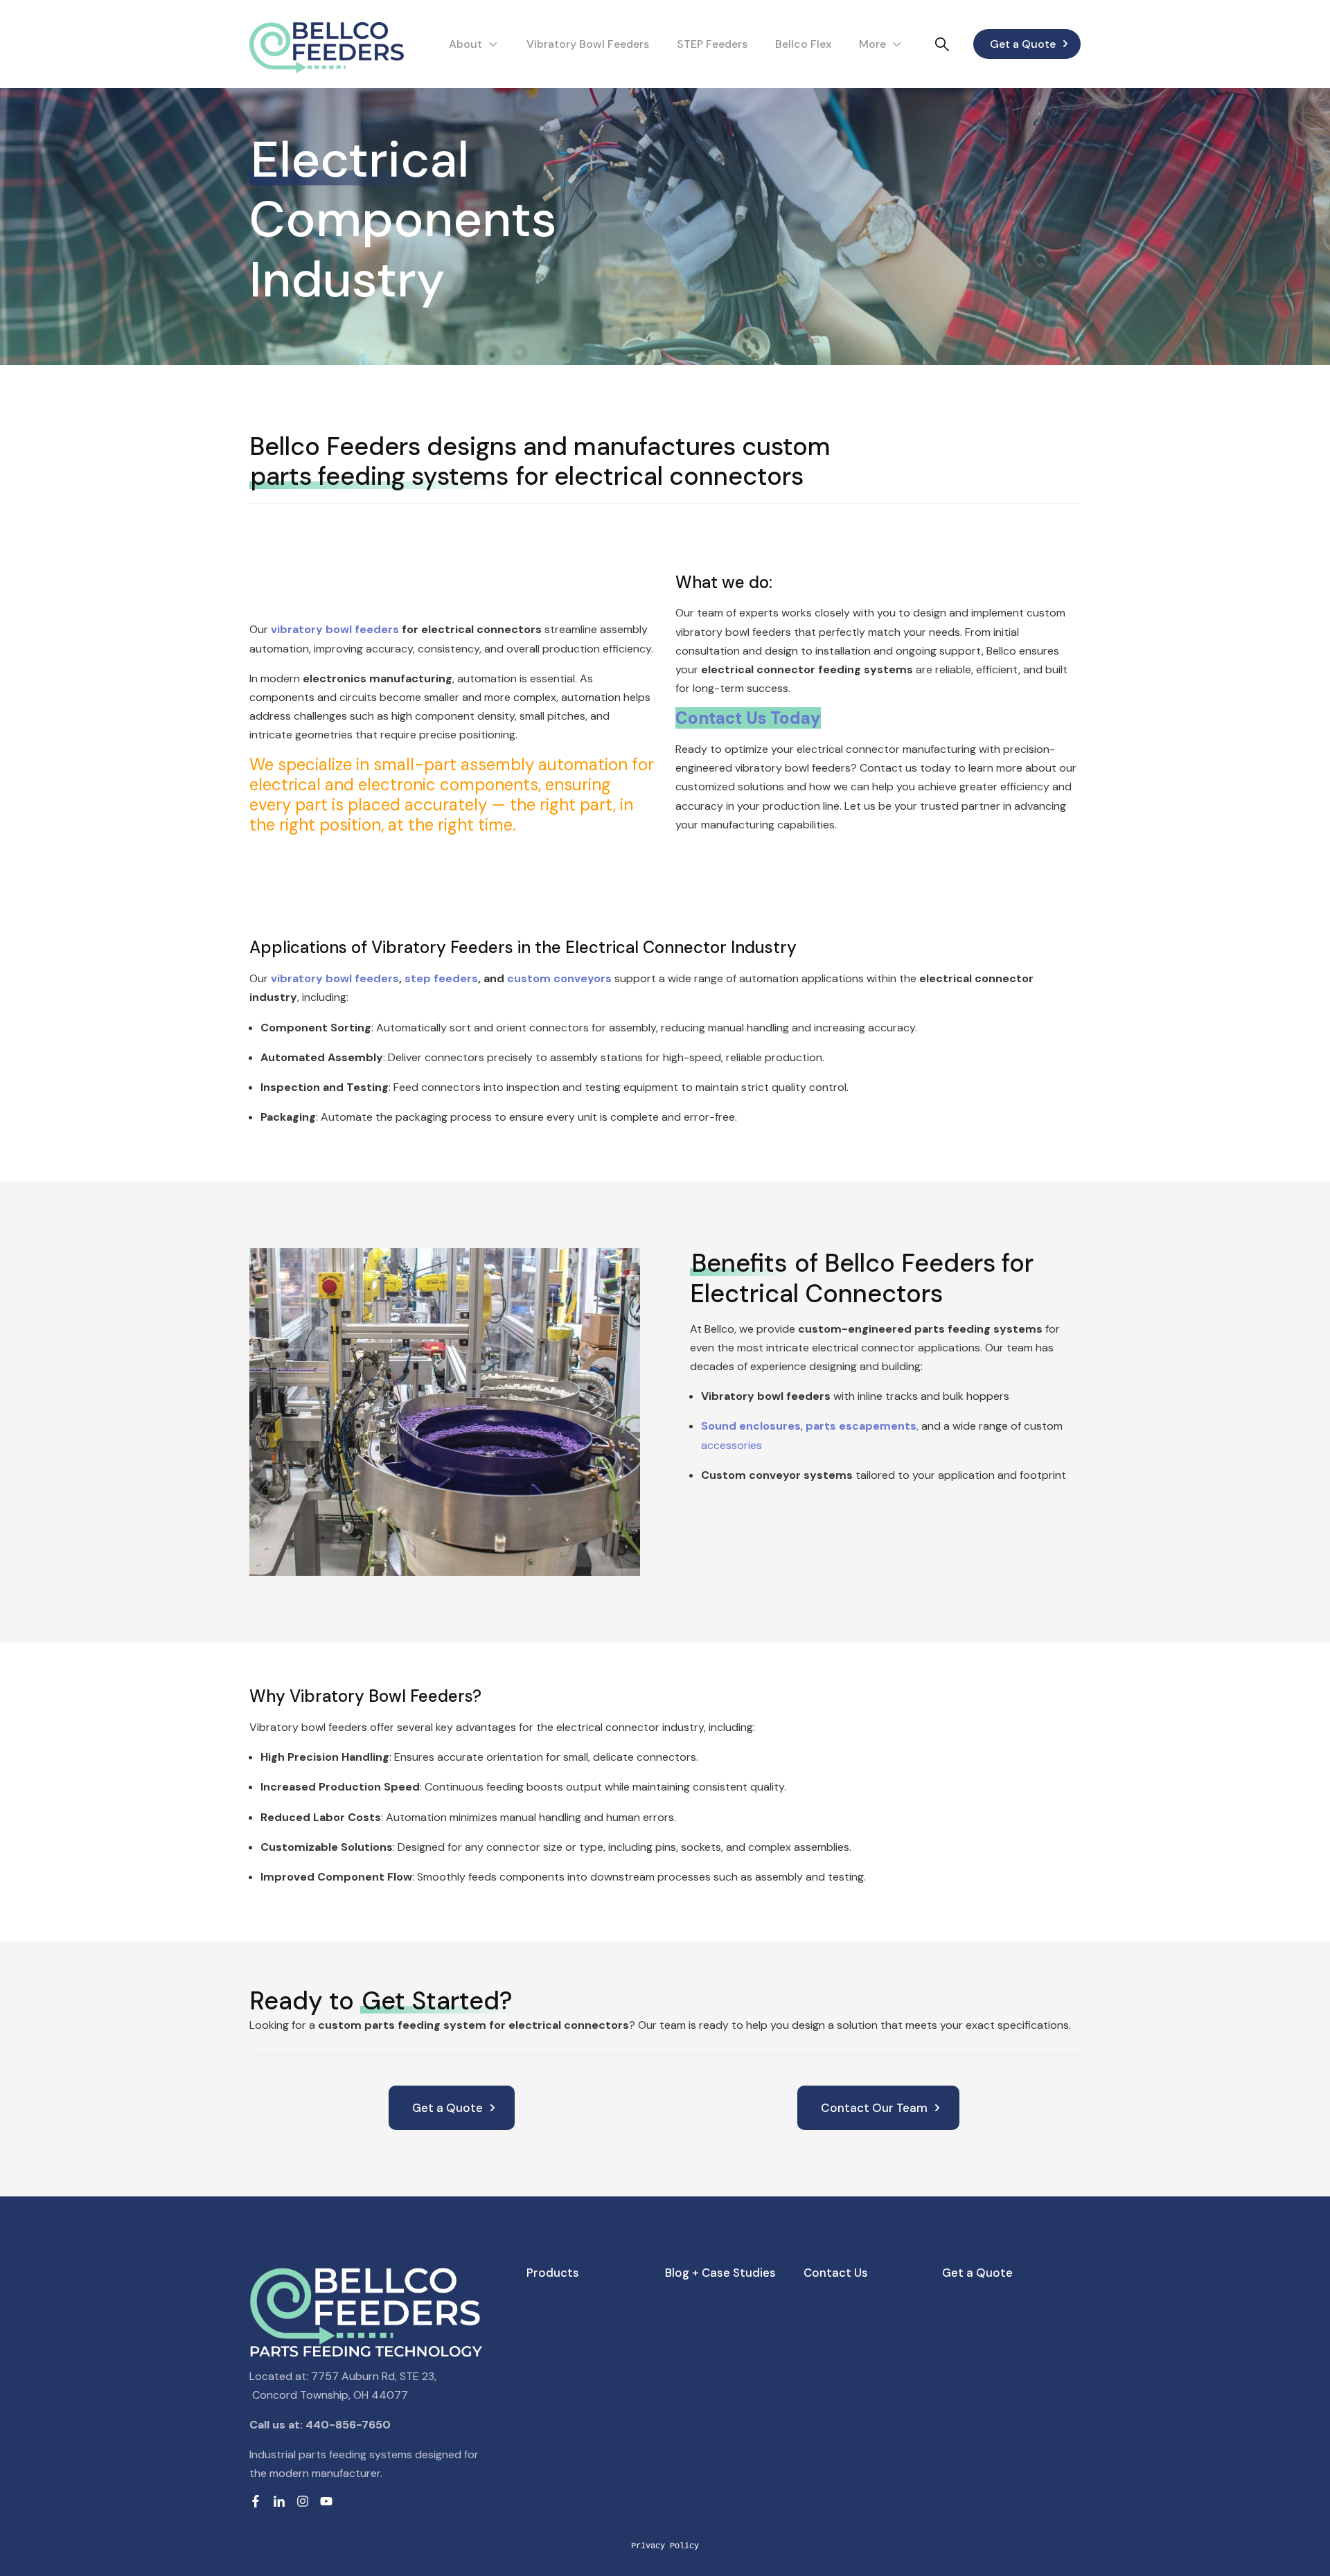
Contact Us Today (748, 718)
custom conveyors (559, 978)
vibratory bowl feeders (335, 629)
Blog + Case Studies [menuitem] (720, 2273)
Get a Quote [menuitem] (977, 2273)
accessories (731, 1445)
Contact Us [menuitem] (836, 2273)
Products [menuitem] (553, 2273)
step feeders (441, 978)
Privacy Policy (665, 2546)
